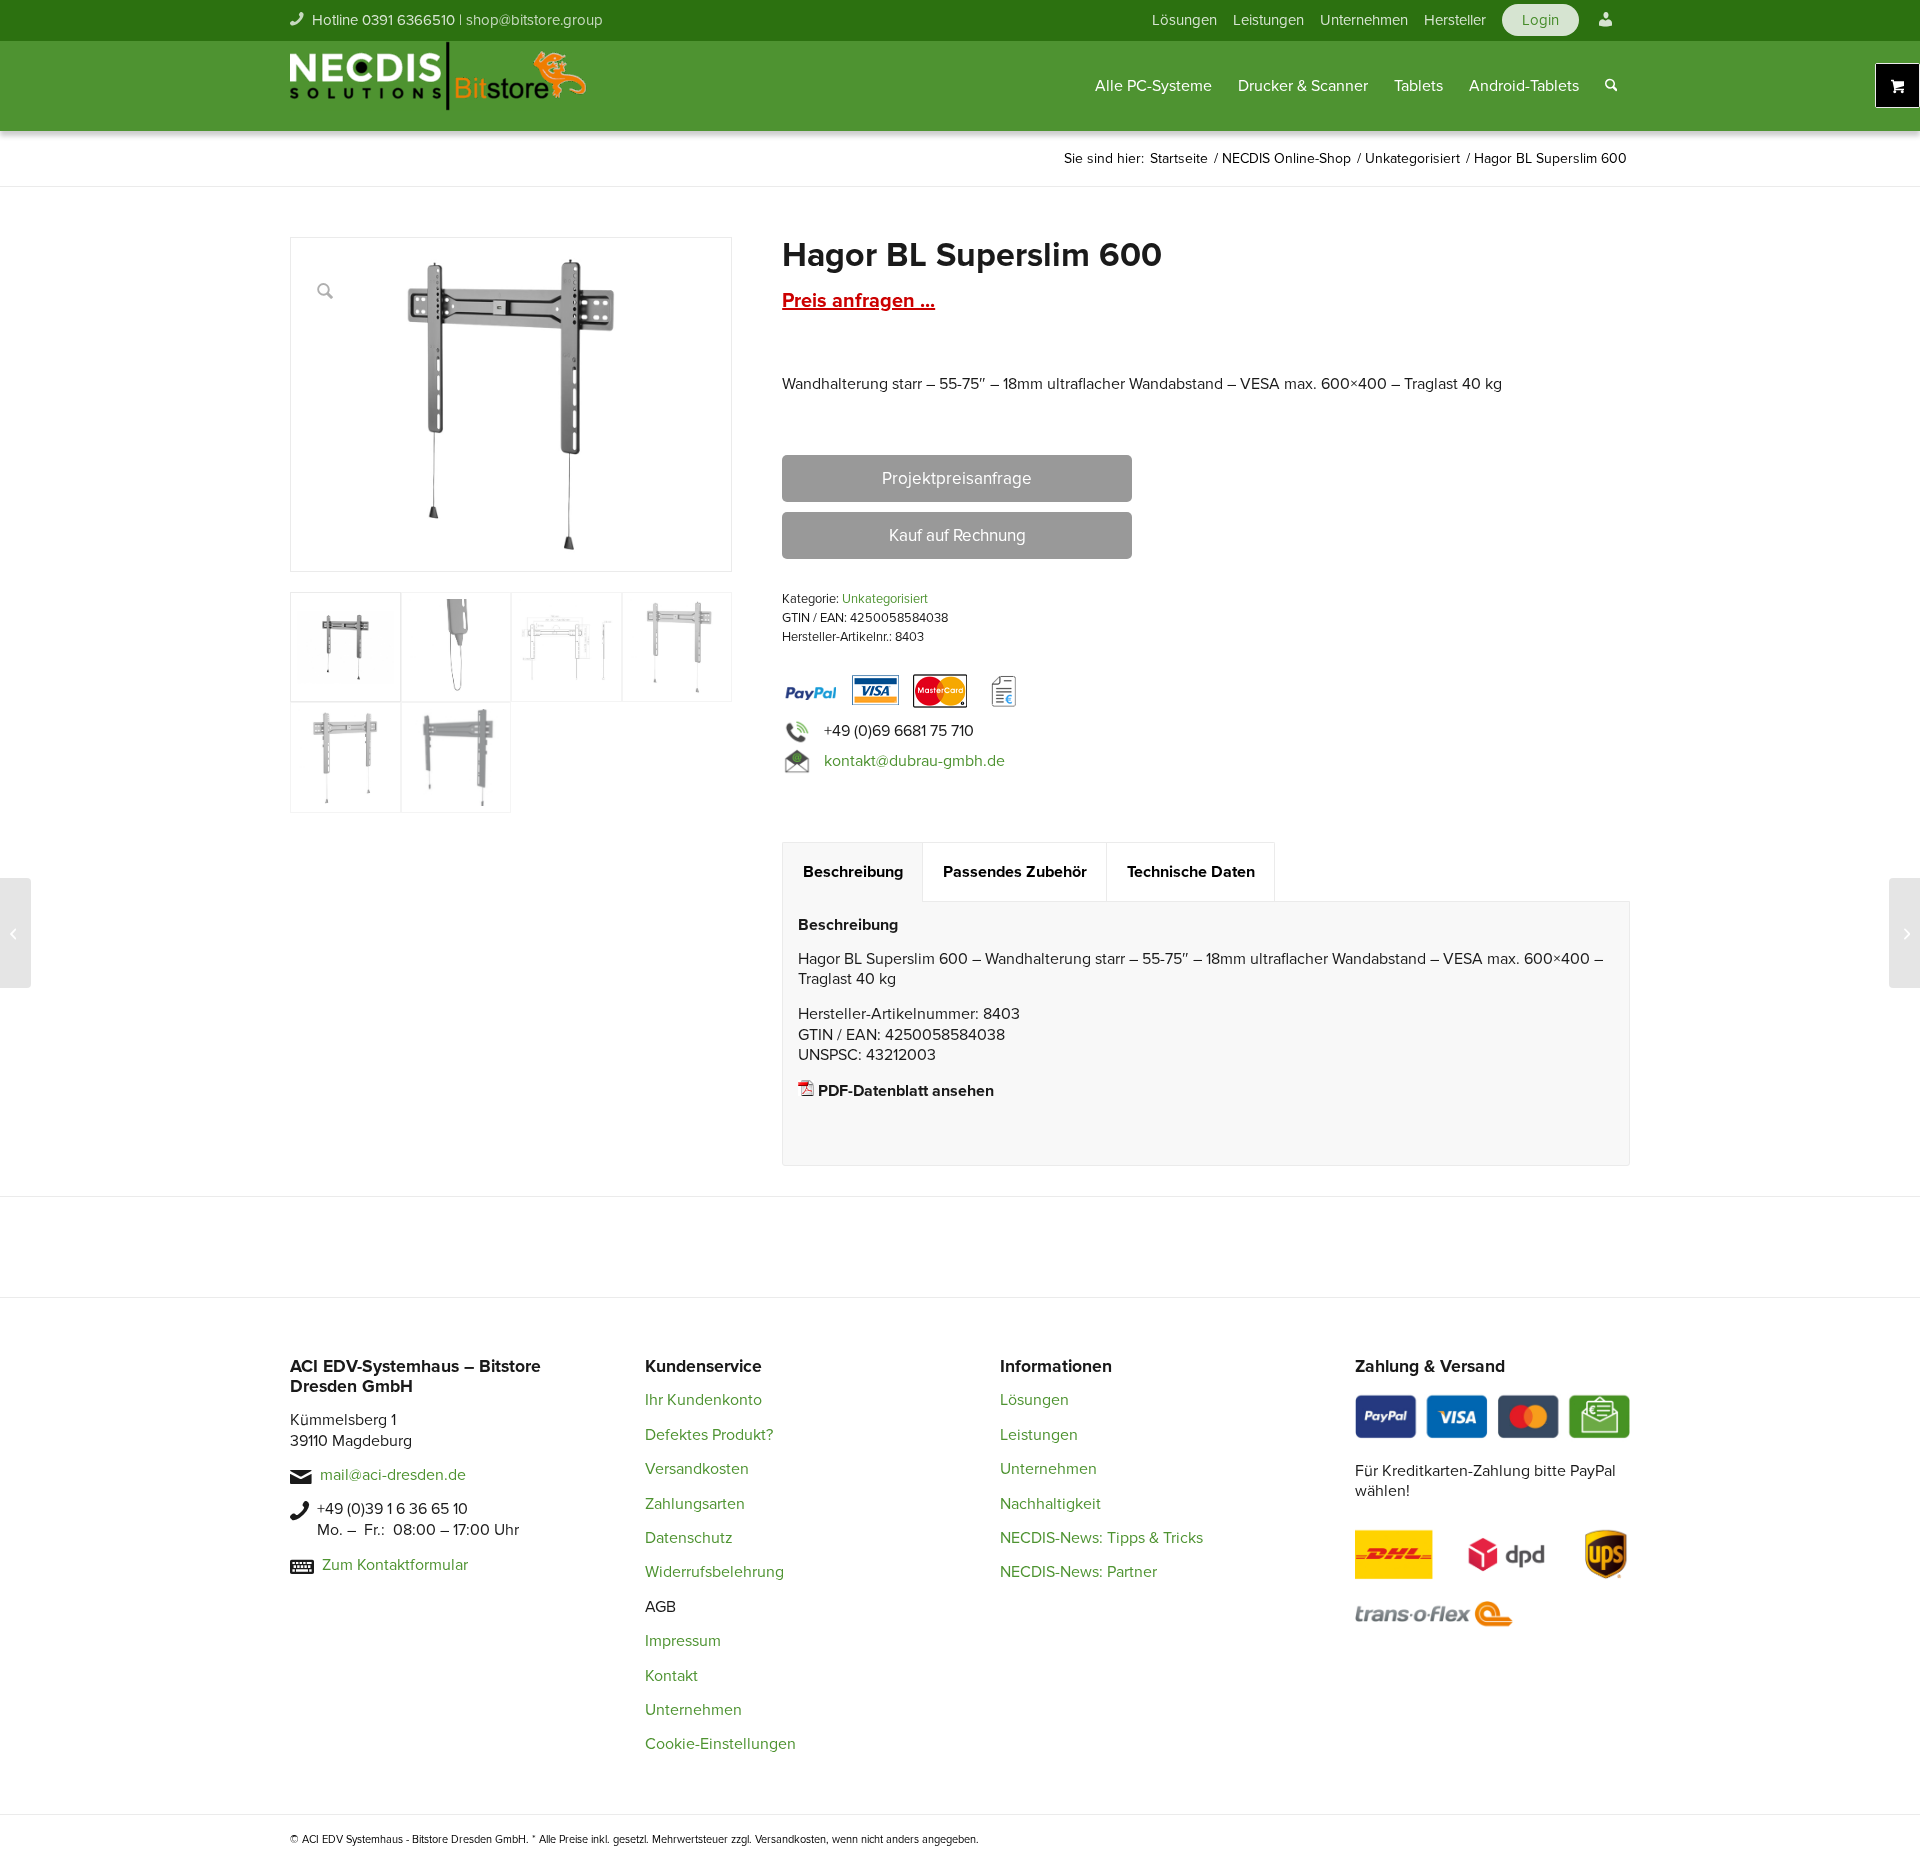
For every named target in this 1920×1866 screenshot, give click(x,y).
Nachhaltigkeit (1050, 1504)
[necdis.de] (440, 86)
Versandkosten (697, 1469)
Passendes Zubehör (1015, 872)
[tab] (852, 872)
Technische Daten (1191, 872)
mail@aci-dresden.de (393, 1475)
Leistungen (1268, 20)
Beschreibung (853, 872)
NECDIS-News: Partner (1078, 1572)
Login (1540, 20)
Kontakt (671, 1676)
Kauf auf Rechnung (957, 535)
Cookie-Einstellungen (720, 1744)
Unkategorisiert (885, 599)
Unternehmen (1364, 20)
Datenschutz (689, 1538)
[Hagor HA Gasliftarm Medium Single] (15, 933)
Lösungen (1184, 20)
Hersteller (1455, 20)
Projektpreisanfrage (957, 478)
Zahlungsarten (695, 1504)
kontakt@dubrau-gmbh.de (914, 761)
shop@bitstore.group (534, 20)
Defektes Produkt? (709, 1435)
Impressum (683, 1641)
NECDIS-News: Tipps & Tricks (1101, 1538)
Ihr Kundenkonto (703, 1400)
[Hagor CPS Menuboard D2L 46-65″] (1904, 933)
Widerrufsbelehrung (714, 1572)
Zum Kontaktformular (395, 1565)
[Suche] (1611, 86)
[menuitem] (1184, 20)
